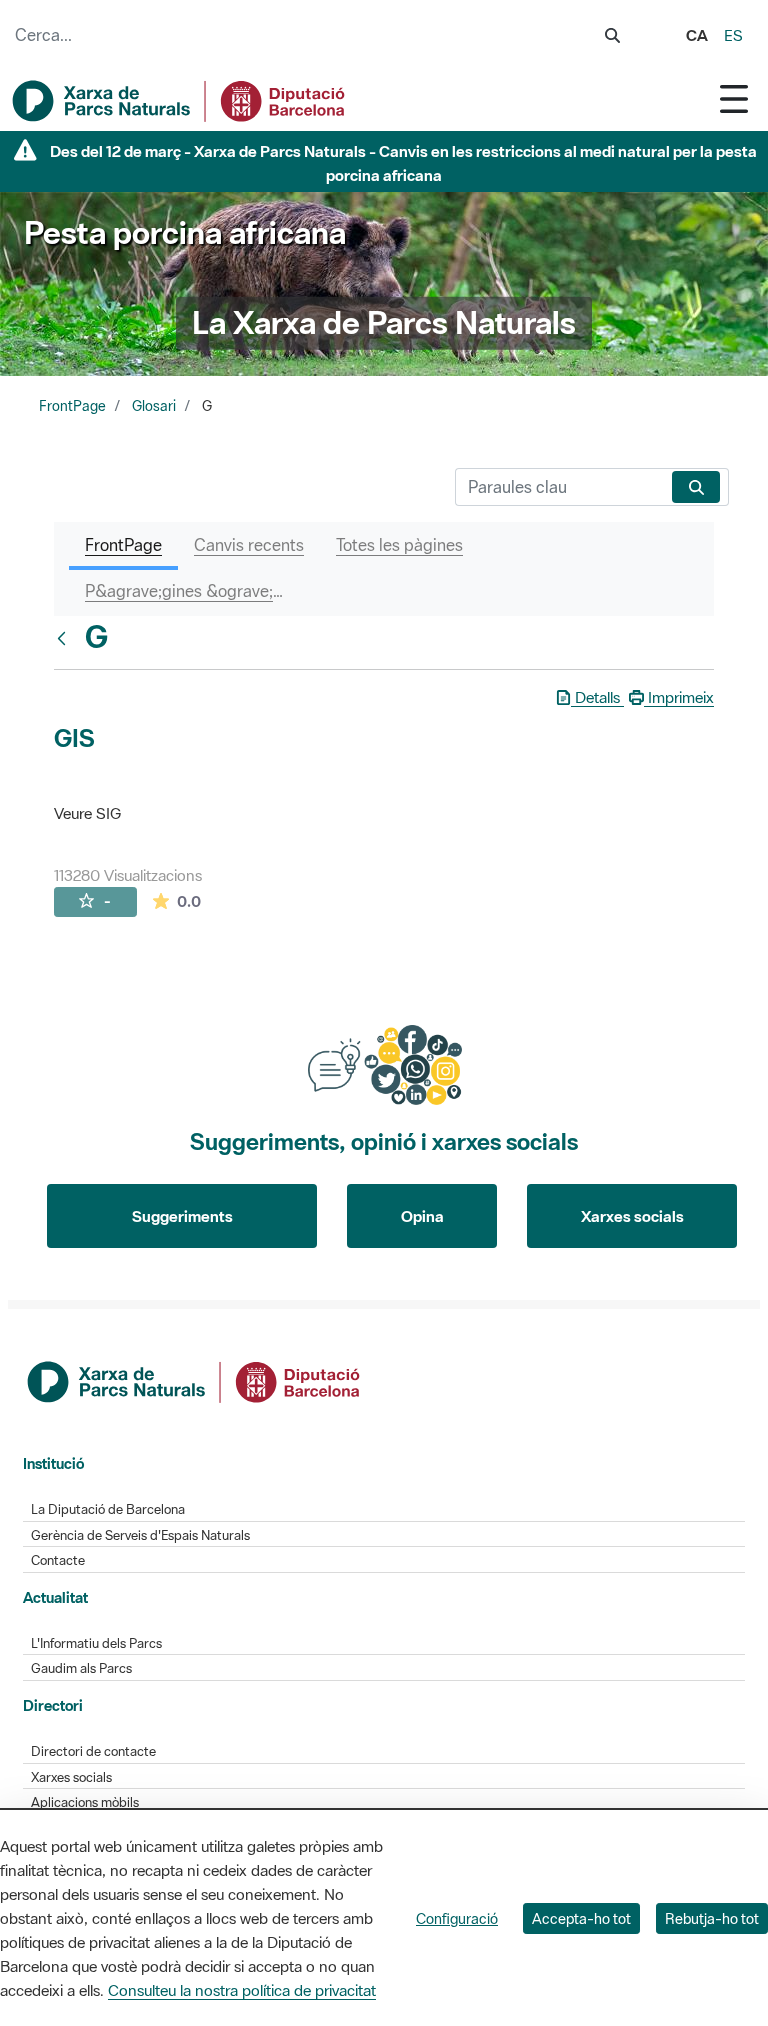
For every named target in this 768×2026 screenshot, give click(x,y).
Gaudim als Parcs (81, 1668)
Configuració (457, 1918)
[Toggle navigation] (734, 98)
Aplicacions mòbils (85, 1802)
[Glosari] (66, 638)
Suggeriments (182, 1216)
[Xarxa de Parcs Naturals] (180, 101)
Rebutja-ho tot (712, 1918)
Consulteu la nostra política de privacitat (242, 1990)
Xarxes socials (632, 1216)
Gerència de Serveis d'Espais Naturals (140, 1535)
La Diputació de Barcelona (108, 1509)
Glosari (154, 406)
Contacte (58, 1560)
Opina (422, 1216)
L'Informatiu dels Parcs (96, 1643)
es (733, 35)
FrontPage (72, 406)
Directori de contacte (93, 1751)
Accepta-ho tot (581, 1918)
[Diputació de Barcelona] (195, 1380)
